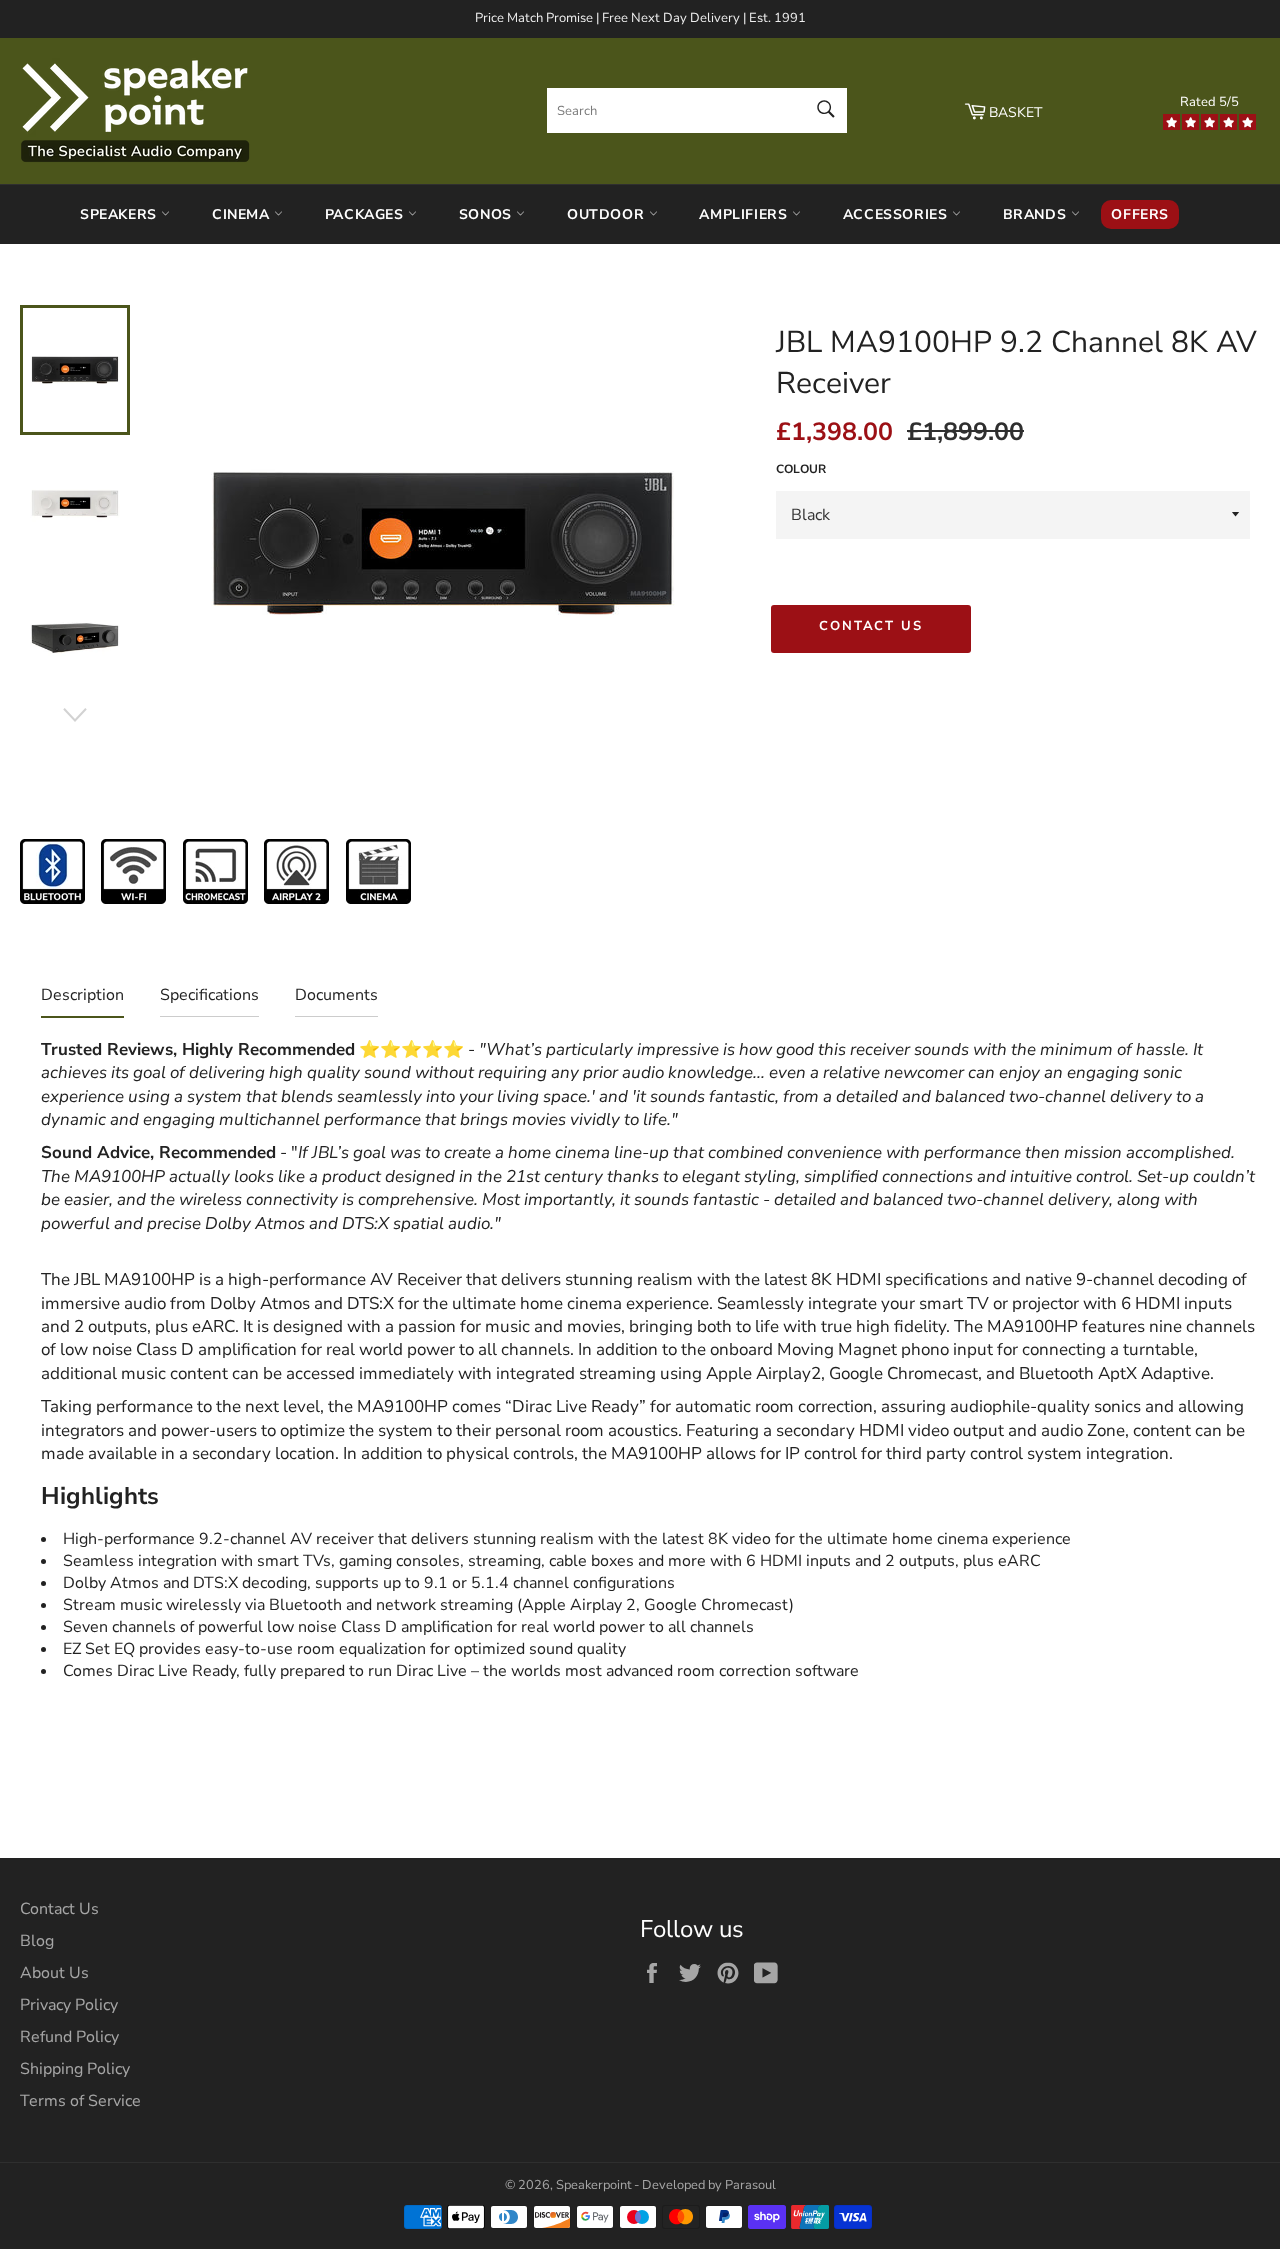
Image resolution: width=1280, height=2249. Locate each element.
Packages (366, 214)
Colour (801, 469)
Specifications (209, 995)
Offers (1140, 214)
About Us (54, 1973)
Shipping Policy (75, 2069)
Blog (37, 1941)
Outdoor (608, 214)
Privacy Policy (69, 2005)
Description (82, 995)
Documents (336, 995)
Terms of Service (80, 2101)
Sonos (488, 214)
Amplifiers (745, 214)
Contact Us (871, 626)
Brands (1037, 214)
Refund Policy (69, 2037)
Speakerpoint (593, 2185)
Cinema (243, 214)
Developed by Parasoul (709, 2185)
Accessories (897, 214)
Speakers (120, 214)
